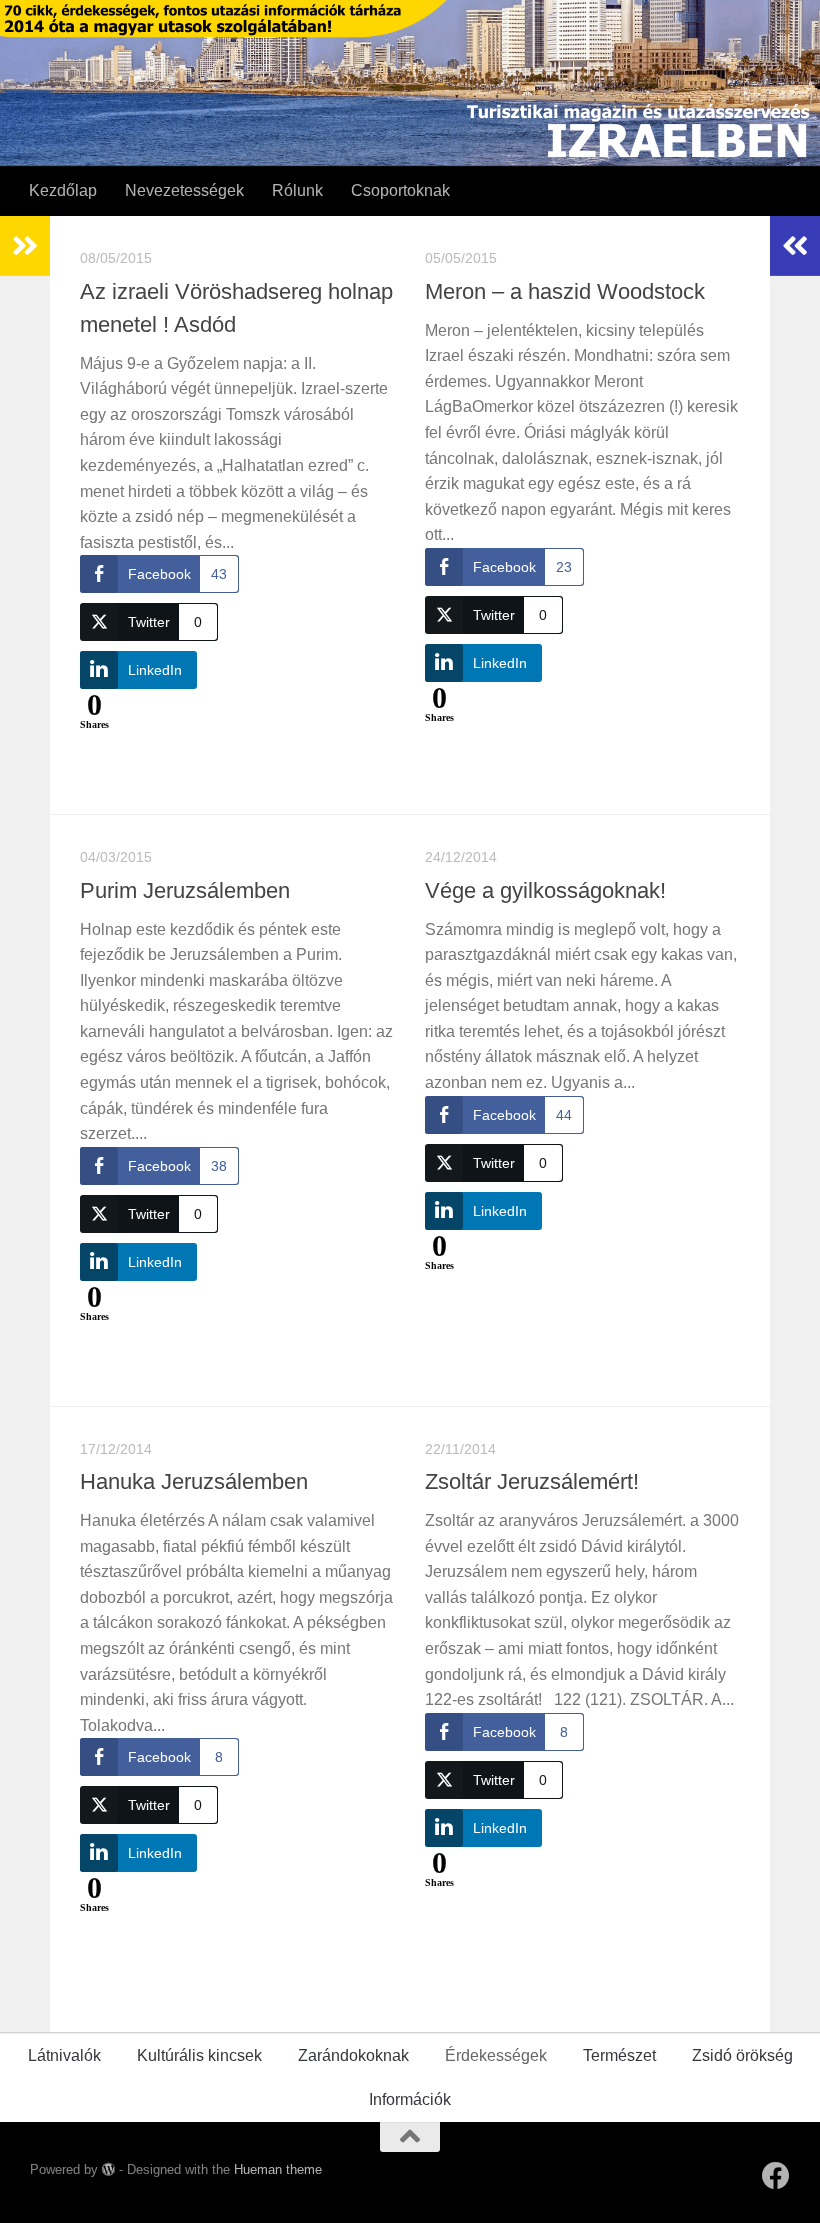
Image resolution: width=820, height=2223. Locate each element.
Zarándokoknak (353, 2055)
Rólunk (297, 190)
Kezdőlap (63, 190)
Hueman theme (278, 2169)
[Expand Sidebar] (25, 246)
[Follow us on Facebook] (776, 2176)
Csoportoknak (400, 190)
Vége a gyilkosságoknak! (545, 890)
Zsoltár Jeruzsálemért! (532, 1481)
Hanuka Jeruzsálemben (194, 1481)
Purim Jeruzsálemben (185, 890)
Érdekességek (496, 2055)
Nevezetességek (184, 190)
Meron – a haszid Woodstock (565, 291)
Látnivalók (64, 2055)
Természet (619, 2055)
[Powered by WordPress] (108, 2169)
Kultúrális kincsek (199, 2055)
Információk (410, 2099)
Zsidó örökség (742, 2055)
